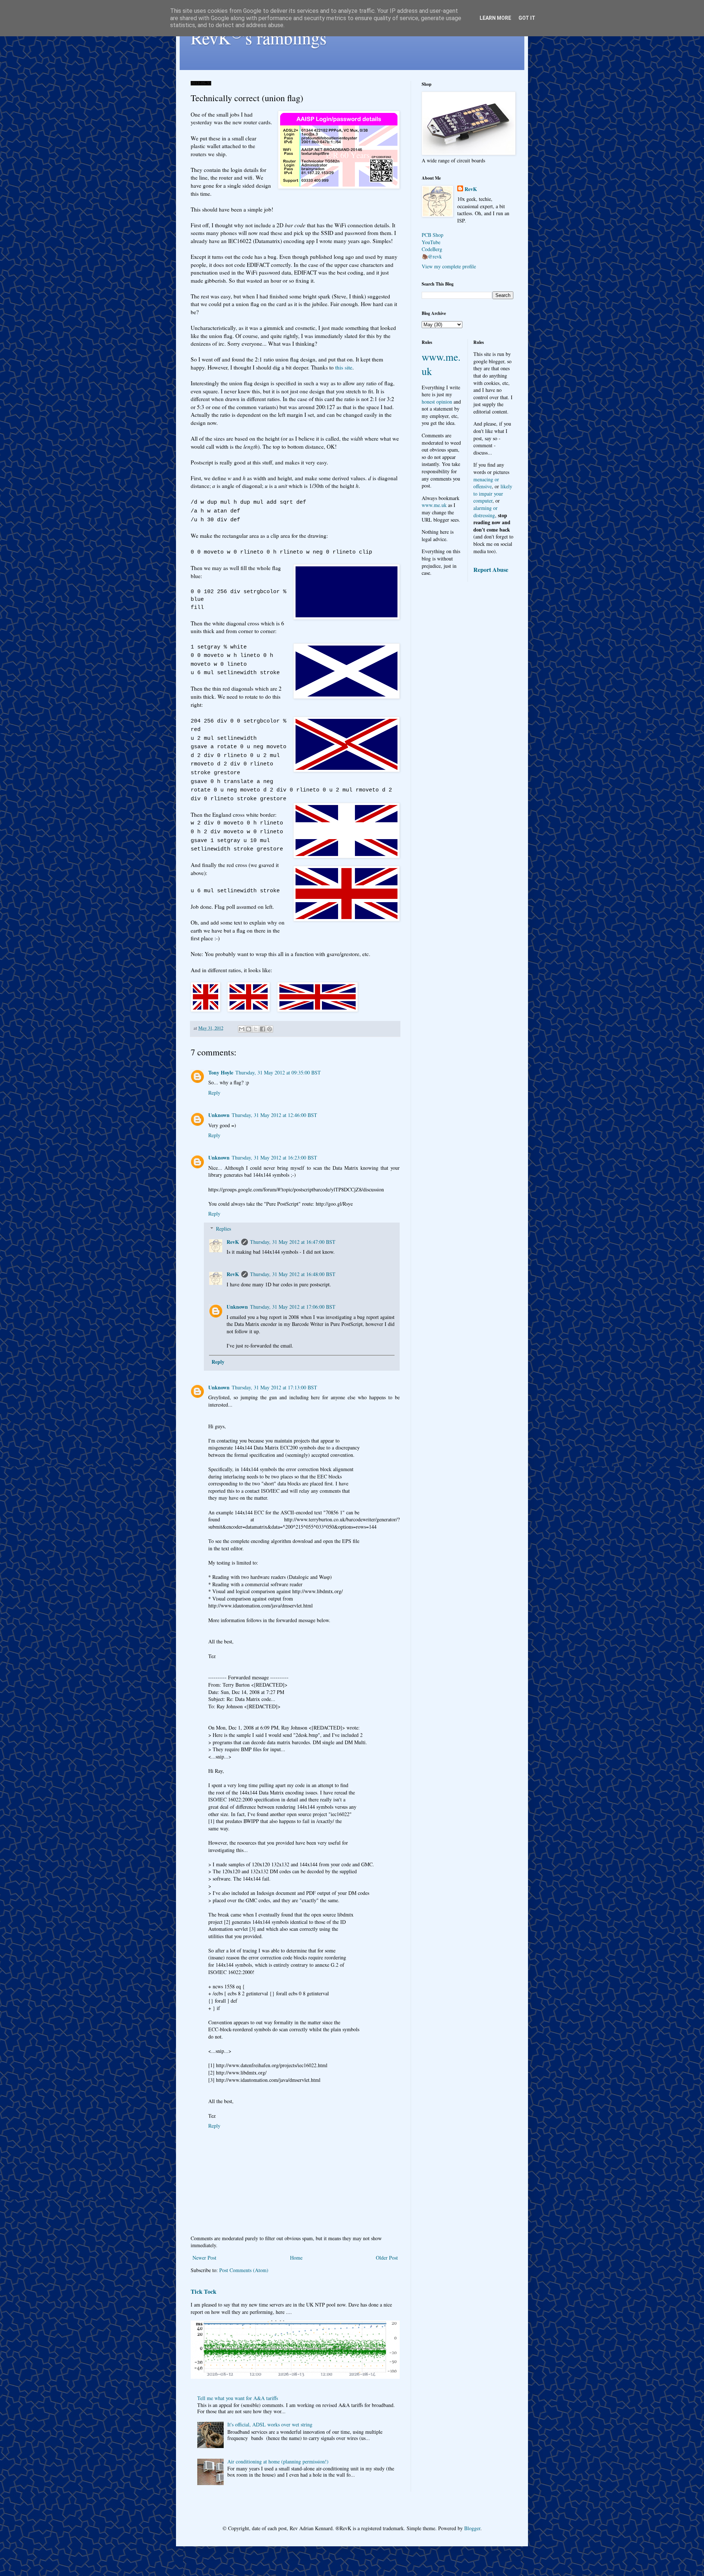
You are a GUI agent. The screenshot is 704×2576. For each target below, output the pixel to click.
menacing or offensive (486, 483)
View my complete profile (449, 266)
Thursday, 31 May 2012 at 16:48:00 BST (293, 1274)
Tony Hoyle (221, 1072)
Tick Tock (203, 2292)
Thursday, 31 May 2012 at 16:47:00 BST (293, 1242)
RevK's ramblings (259, 37)
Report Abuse (491, 570)
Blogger (472, 2528)
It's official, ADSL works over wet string (270, 2424)
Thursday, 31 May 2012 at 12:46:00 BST (274, 1115)
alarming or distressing (485, 512)
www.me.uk (434, 505)
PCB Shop (432, 235)
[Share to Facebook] (263, 1029)
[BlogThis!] (249, 1029)
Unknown (219, 1115)
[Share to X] (256, 1029)
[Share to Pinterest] (269, 1029)
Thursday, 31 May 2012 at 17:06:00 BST (293, 1307)
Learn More (495, 18)
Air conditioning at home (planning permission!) (278, 2461)
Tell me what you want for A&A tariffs (238, 2398)
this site (344, 367)
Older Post (387, 2258)
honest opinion (437, 402)
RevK (233, 1242)
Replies (223, 1229)
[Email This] (242, 1029)
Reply (214, 1093)
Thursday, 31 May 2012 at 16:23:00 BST (274, 1157)
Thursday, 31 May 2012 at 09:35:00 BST (278, 1072)
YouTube (431, 242)
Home (296, 2258)
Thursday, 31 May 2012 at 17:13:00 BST (274, 1387)
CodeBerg (432, 249)
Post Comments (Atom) (244, 2270)
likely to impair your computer (493, 493)
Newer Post (204, 2258)
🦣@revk (432, 256)
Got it (527, 18)
